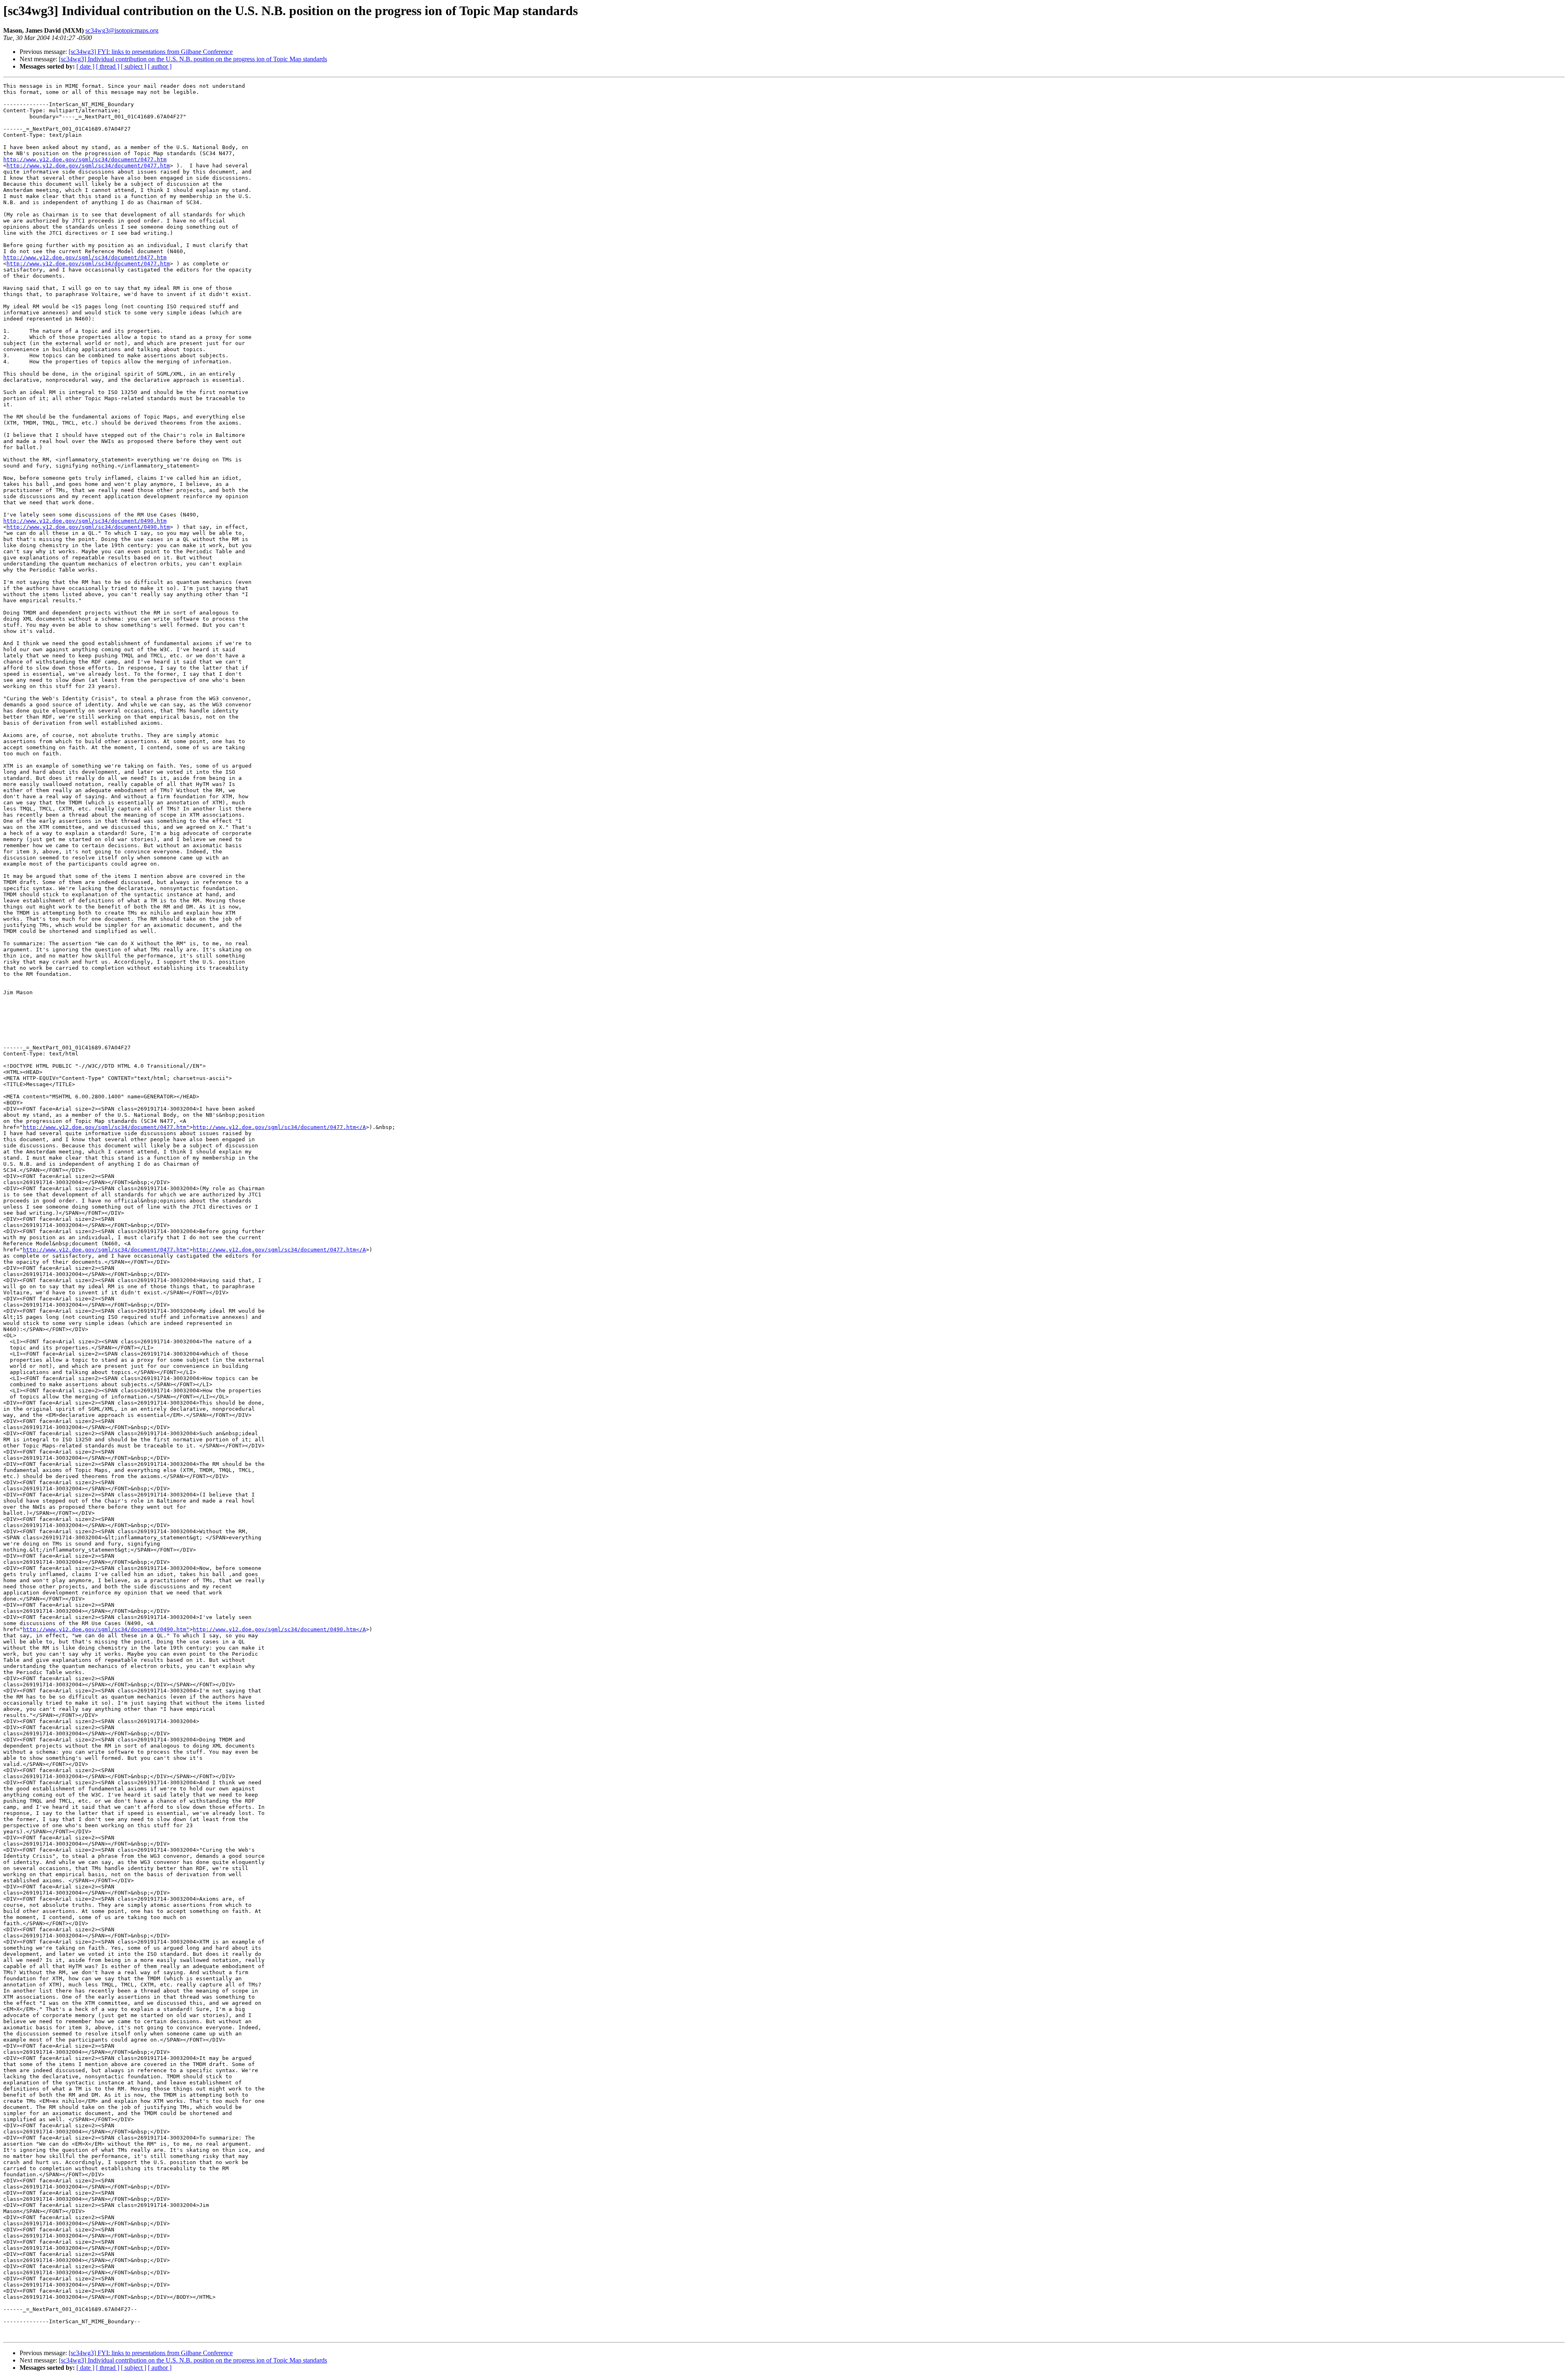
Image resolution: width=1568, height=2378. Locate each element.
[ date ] (85, 66)
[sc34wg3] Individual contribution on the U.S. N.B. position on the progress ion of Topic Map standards (193, 59)
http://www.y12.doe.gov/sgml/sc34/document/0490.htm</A (279, 1629)
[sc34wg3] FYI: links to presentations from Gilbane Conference (151, 52)
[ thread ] (108, 66)
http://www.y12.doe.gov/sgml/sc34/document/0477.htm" (106, 1127)
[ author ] (160, 66)
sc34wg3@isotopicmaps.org (122, 30)
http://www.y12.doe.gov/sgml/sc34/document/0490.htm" (106, 1629)
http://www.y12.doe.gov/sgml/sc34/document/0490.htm (85, 521)
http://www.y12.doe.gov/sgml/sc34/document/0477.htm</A (279, 1127)
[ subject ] (134, 66)
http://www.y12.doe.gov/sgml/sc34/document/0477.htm (85, 159)
